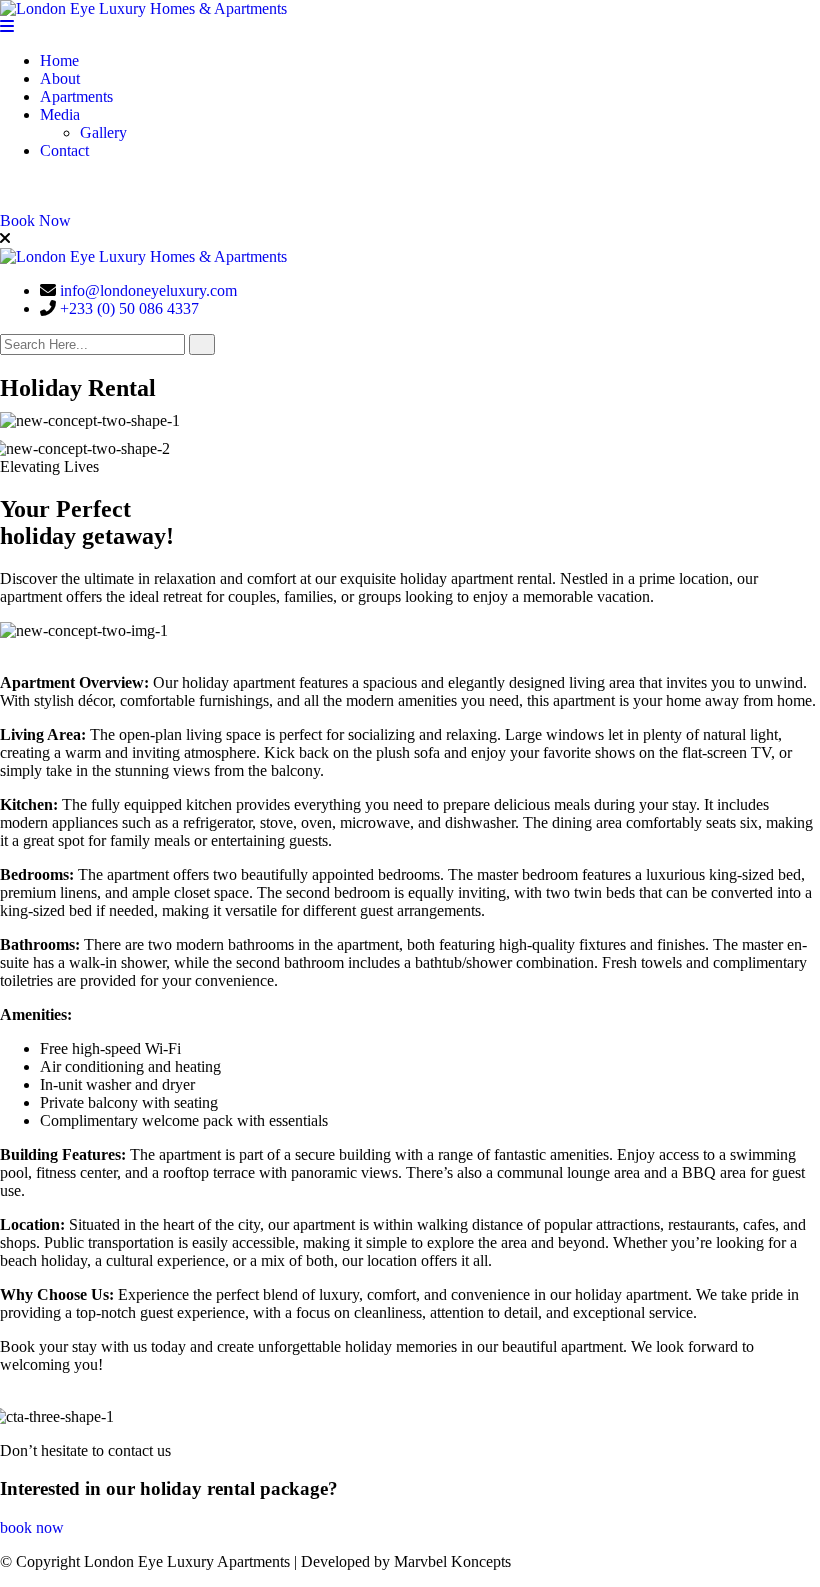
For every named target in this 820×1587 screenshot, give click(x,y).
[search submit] (202, 344)
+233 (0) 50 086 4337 (129, 308)
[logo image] (143, 256)
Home (59, 60)
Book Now (35, 220)
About (60, 78)
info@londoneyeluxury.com (148, 290)
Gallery (103, 132)
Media (60, 114)
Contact (64, 150)
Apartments (76, 96)
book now (32, 1527)
